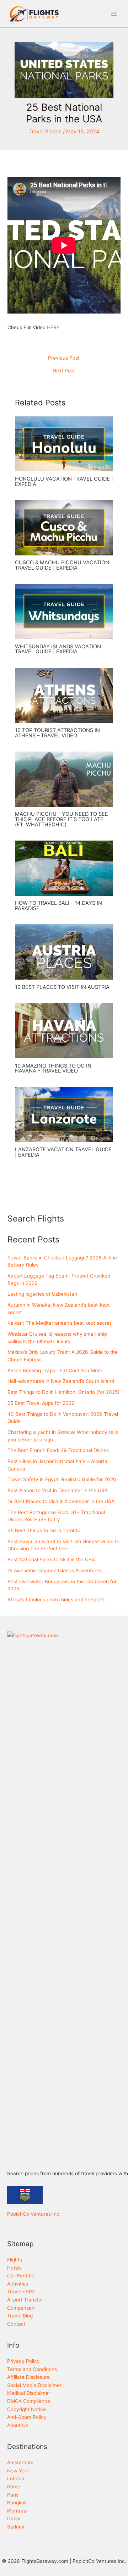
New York (18, 2471)
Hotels (14, 2268)
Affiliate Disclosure (28, 2377)
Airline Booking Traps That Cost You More (55, 1370)
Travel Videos (45, 132)
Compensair (21, 2308)
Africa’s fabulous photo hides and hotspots (56, 1600)
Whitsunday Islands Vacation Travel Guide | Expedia (58, 649)
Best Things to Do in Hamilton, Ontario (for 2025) (63, 1392)
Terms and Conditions (32, 2369)
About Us (18, 2425)
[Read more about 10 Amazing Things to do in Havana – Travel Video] (64, 1030)
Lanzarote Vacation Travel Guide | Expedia (63, 1152)
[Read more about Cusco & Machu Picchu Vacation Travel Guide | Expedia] (64, 527)
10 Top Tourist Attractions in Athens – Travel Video (57, 733)
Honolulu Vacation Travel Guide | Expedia (64, 481)
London (16, 2478)
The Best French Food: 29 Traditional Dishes (58, 1450)
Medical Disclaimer (29, 2393)
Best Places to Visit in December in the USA (58, 1490)
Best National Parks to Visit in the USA (51, 1560)
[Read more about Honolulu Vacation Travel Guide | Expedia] (64, 443)
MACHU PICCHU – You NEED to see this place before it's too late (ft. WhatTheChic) (62, 819)
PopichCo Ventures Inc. (34, 2214)
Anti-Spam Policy (27, 2417)
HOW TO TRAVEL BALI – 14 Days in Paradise (58, 906)
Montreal (17, 2511)
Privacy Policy (23, 2361)
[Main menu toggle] (114, 14)
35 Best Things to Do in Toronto (44, 1530)
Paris (13, 2495)
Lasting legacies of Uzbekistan (42, 1294)
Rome (14, 2487)
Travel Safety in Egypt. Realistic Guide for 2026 (62, 1479)
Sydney (16, 2527)
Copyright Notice (26, 2409)
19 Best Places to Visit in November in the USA (61, 1501)
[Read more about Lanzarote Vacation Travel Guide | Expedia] (64, 1114)
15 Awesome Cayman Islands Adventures (55, 1570)
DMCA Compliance (29, 2401)
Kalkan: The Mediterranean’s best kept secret (59, 1323)
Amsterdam (20, 2463)
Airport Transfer (25, 2300)
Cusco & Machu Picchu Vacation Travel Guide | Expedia (62, 565)
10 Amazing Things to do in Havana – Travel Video (53, 1068)
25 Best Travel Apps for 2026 (41, 1403)
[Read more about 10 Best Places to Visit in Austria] (64, 952)
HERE (53, 327)
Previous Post (64, 358)
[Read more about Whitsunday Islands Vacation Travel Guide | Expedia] (64, 611)
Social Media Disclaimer (34, 2385)
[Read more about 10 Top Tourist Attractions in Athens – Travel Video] (64, 695)
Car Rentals (20, 2276)
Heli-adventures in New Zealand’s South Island (61, 1381)
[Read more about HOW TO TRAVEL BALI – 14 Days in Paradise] (64, 868)
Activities (18, 2284)
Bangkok (17, 2503)
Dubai (14, 2519)
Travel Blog (20, 2316)
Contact (16, 2324)
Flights (15, 2260)
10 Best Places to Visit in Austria (62, 987)
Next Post (64, 371)
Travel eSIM (21, 2292)
